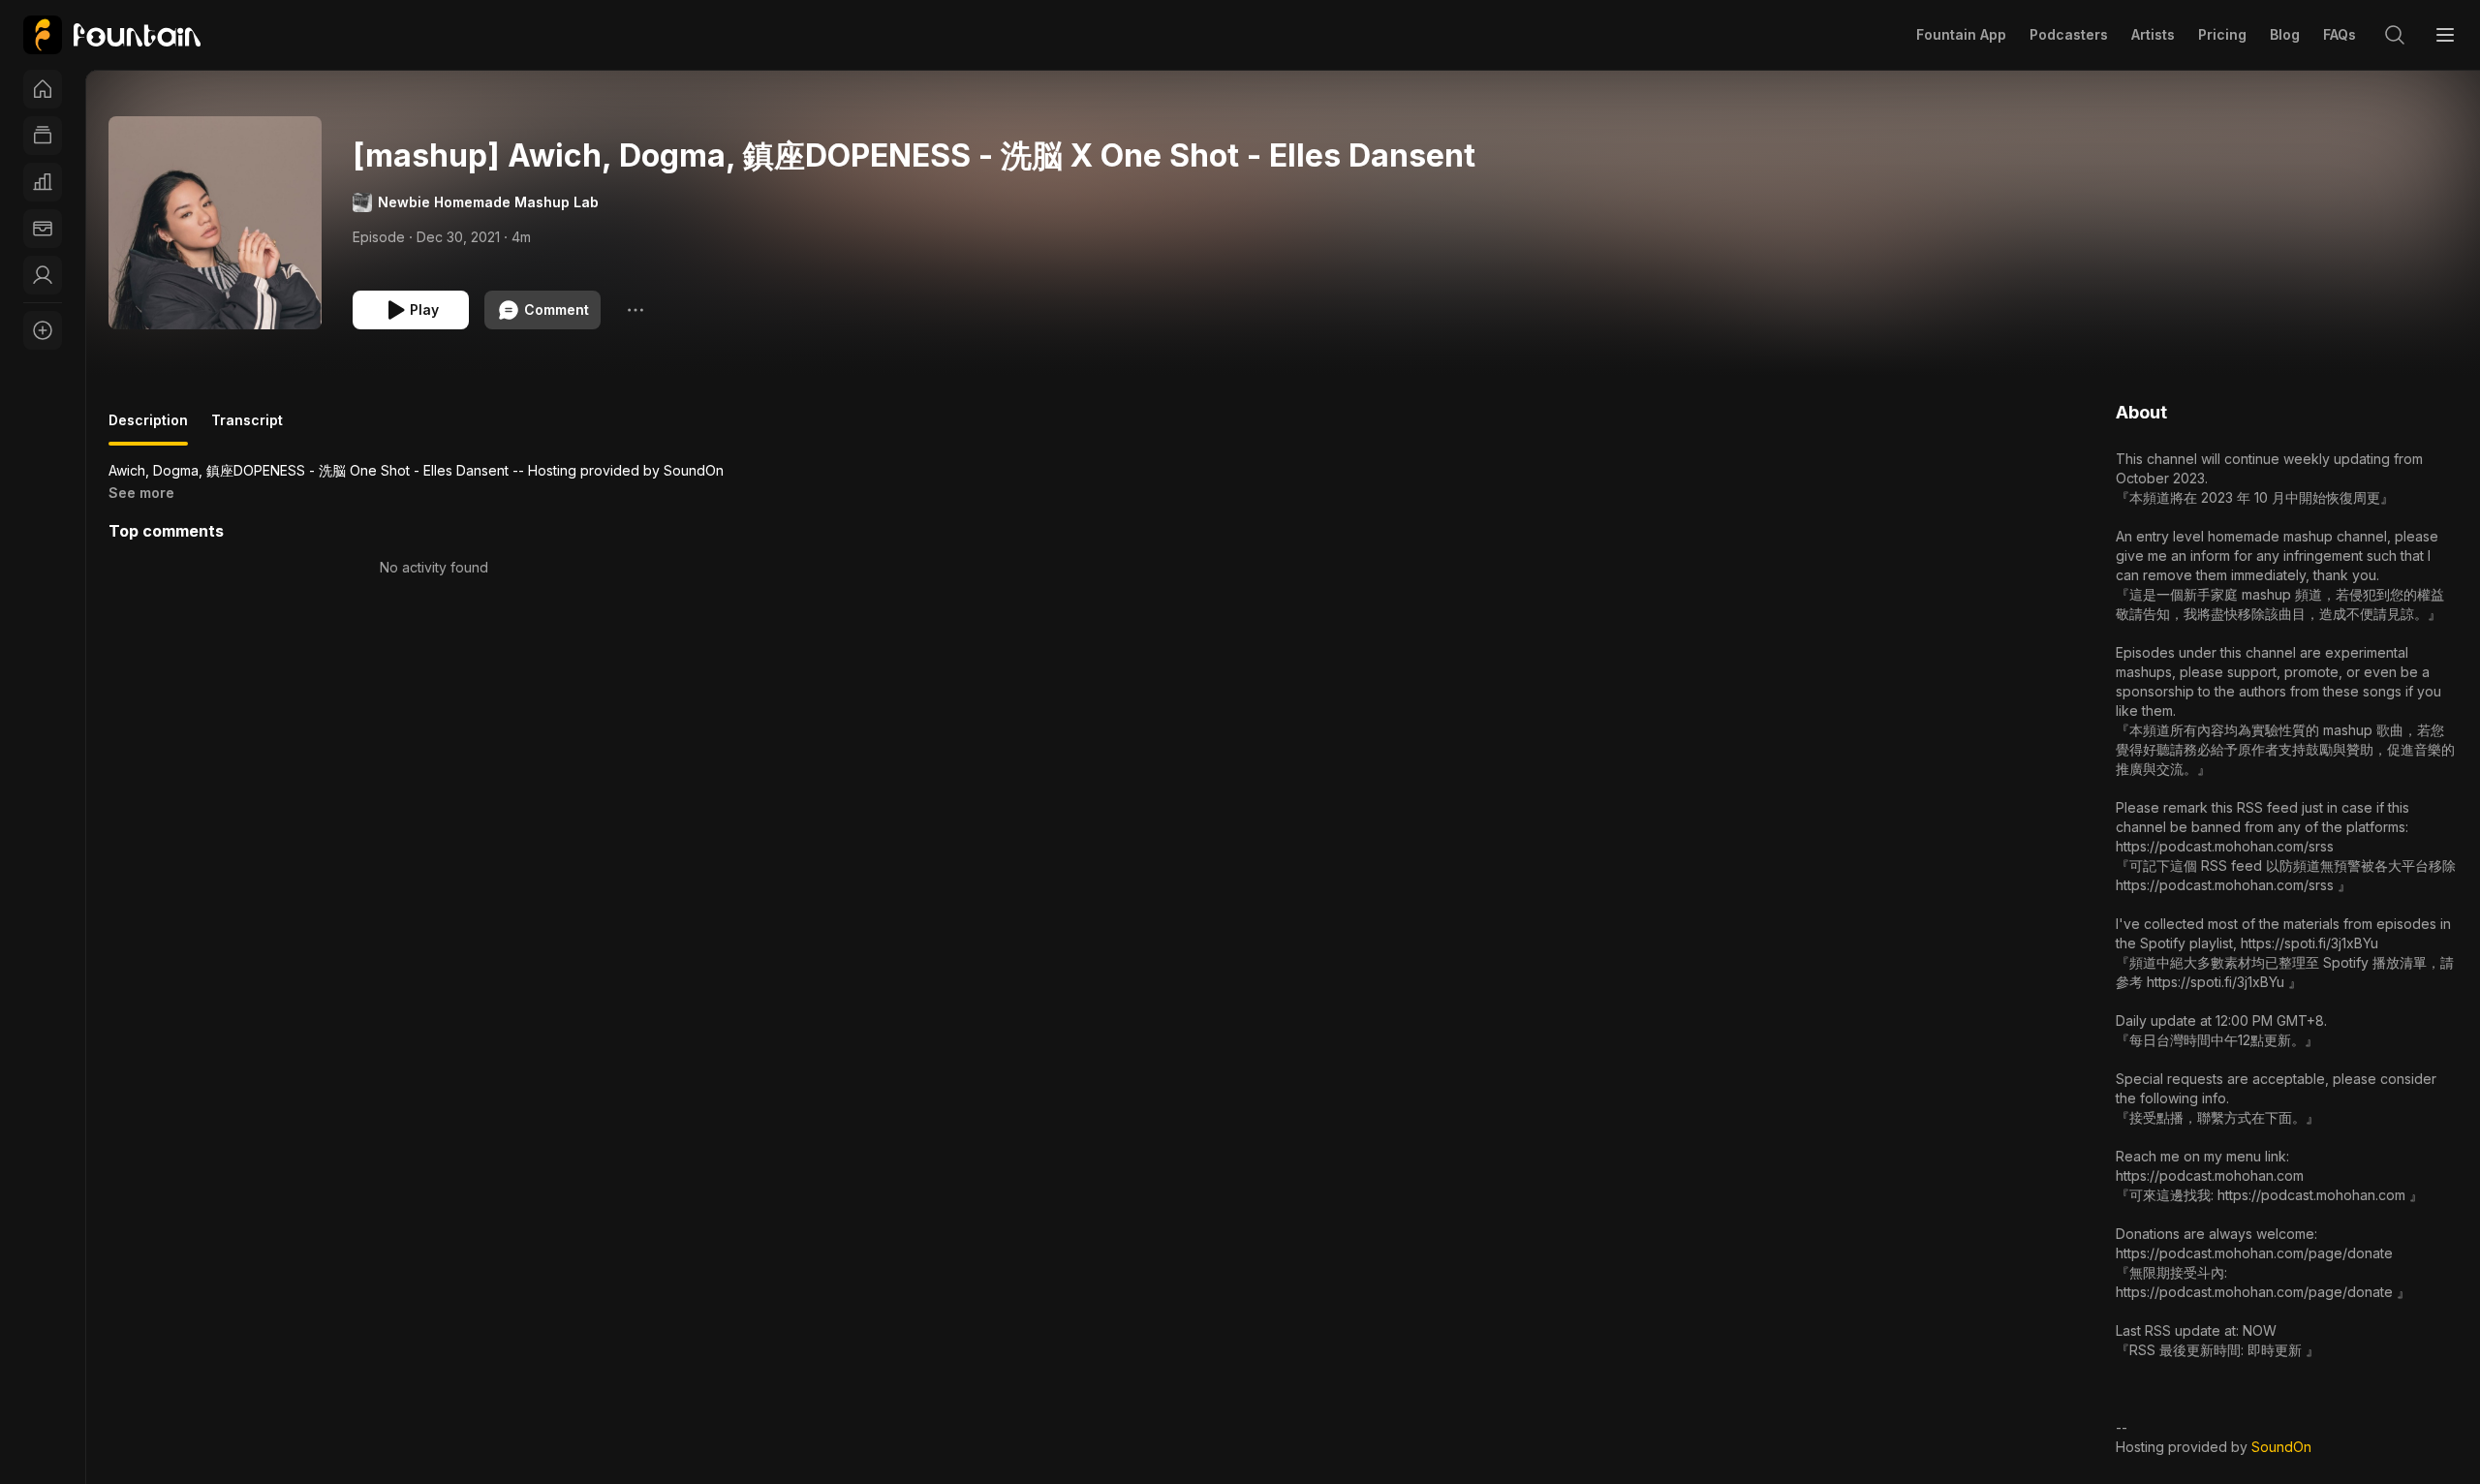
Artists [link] (2153, 34)
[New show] (43, 330)
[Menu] (2445, 35)
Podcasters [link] (2069, 34)
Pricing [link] (2222, 34)
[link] (112, 35)
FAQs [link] (2340, 34)
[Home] (43, 89)
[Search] (2395, 35)
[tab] (148, 428)
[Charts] (43, 182)
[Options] (635, 310)
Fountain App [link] (1961, 34)
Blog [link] (2285, 34)
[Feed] (43, 136)
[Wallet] (43, 229)
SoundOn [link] (2281, 1447)
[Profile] (43, 275)
